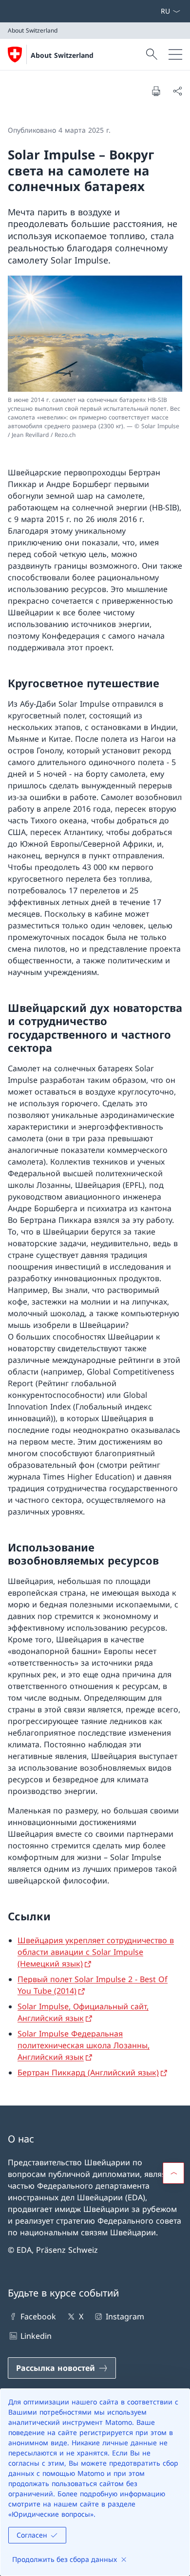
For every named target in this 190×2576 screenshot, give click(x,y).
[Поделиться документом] (177, 91)
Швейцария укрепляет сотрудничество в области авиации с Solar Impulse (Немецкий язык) (96, 1952)
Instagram (125, 2316)
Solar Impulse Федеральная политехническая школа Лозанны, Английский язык (84, 2045)
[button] (173, 2173)
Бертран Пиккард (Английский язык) (88, 2072)
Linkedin (36, 2336)
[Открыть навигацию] (175, 54)
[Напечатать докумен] (156, 91)
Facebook (38, 2316)
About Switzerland (62, 55)
